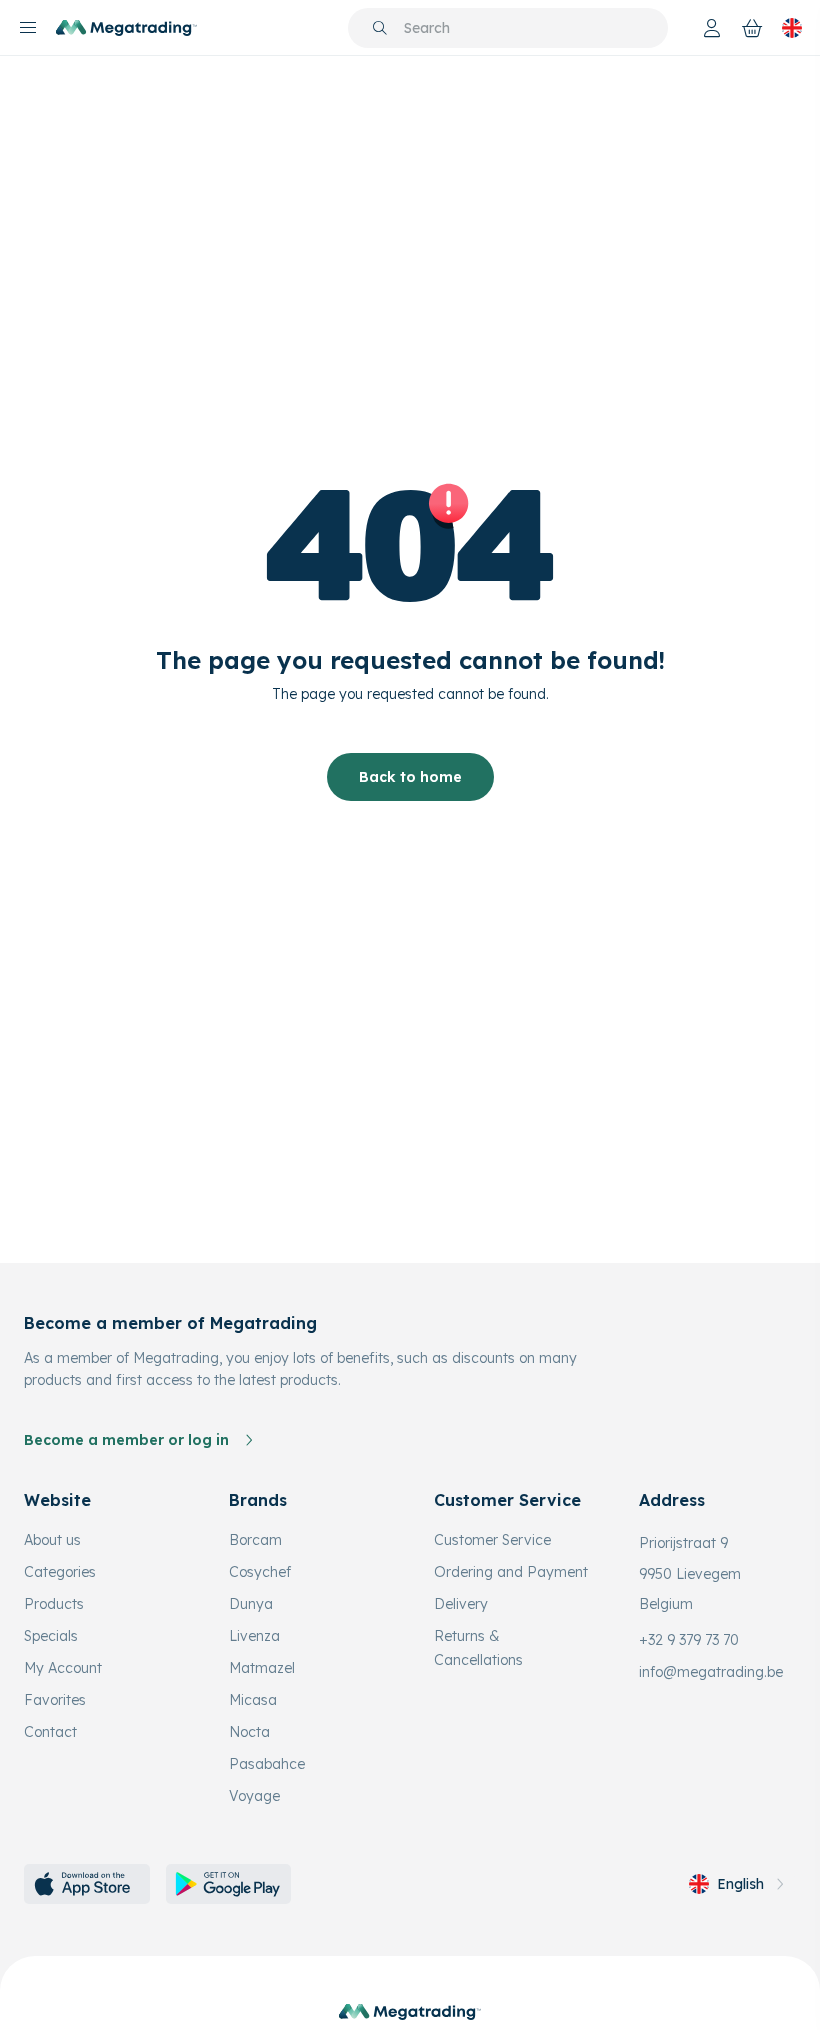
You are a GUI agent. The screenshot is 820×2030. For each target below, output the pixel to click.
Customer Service (492, 1540)
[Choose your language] (792, 28)
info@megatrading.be (711, 1672)
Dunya (251, 1604)
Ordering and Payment (511, 1572)
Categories (60, 1572)
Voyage (254, 1796)
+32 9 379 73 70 (689, 1640)
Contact (50, 1732)
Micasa (253, 1700)
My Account (63, 1668)
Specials (51, 1636)
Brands (258, 1500)
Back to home (410, 777)
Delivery (461, 1604)
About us (52, 1540)
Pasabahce (267, 1764)
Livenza (254, 1636)
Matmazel (262, 1668)
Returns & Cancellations (478, 1648)
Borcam (255, 1540)
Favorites (55, 1700)
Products (54, 1604)
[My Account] (712, 28)
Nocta (249, 1732)
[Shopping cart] (752, 28)
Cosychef (260, 1572)
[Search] (380, 28)
